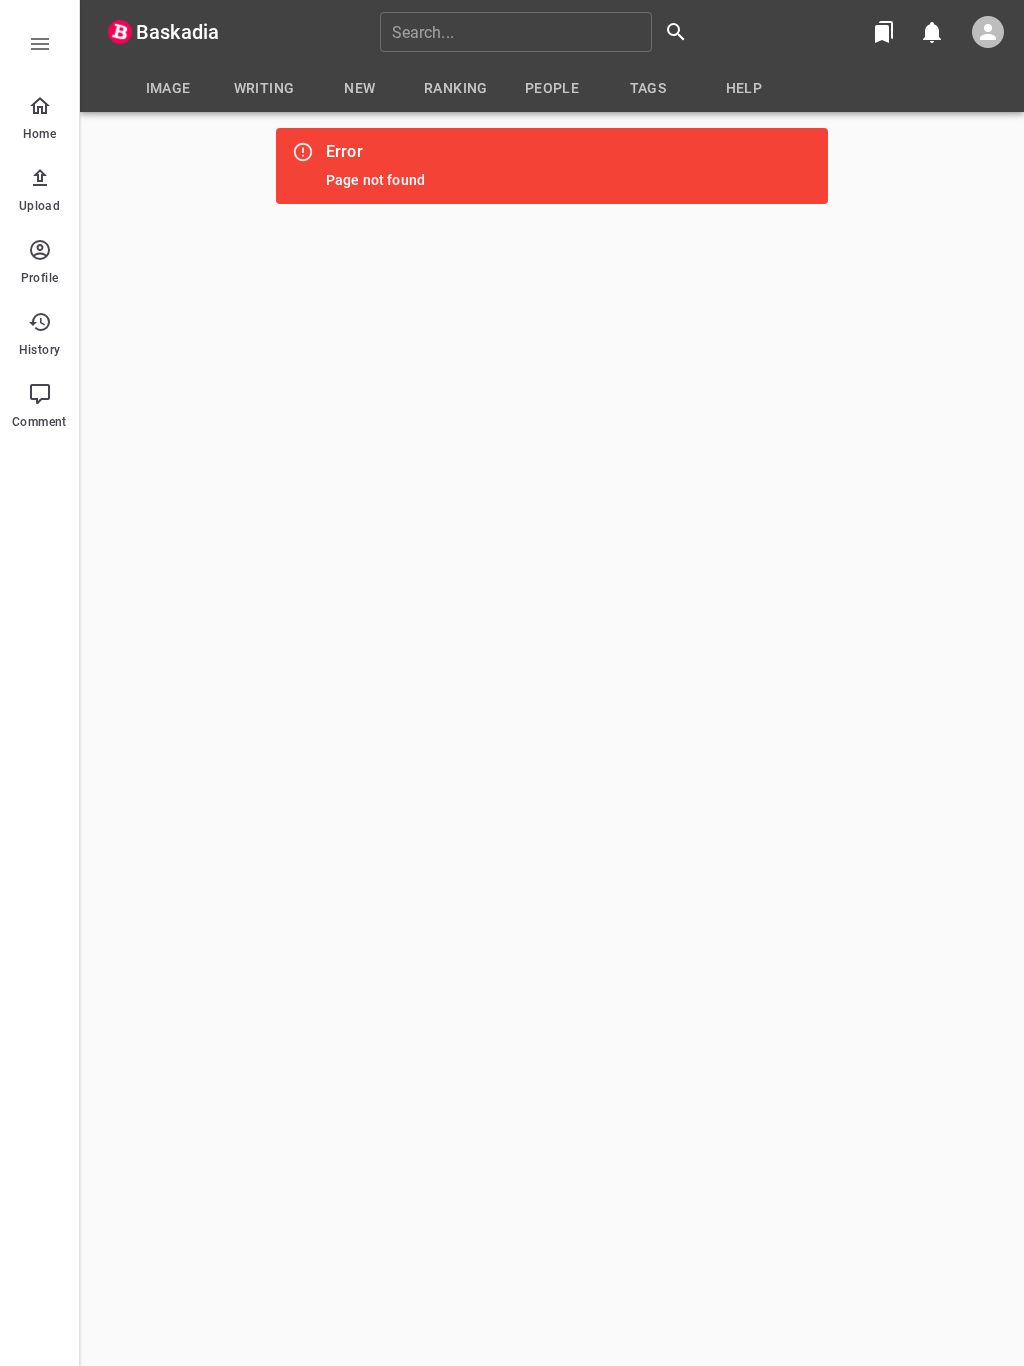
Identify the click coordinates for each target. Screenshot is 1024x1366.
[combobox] (540, 32)
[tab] (168, 88)
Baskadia (177, 32)
